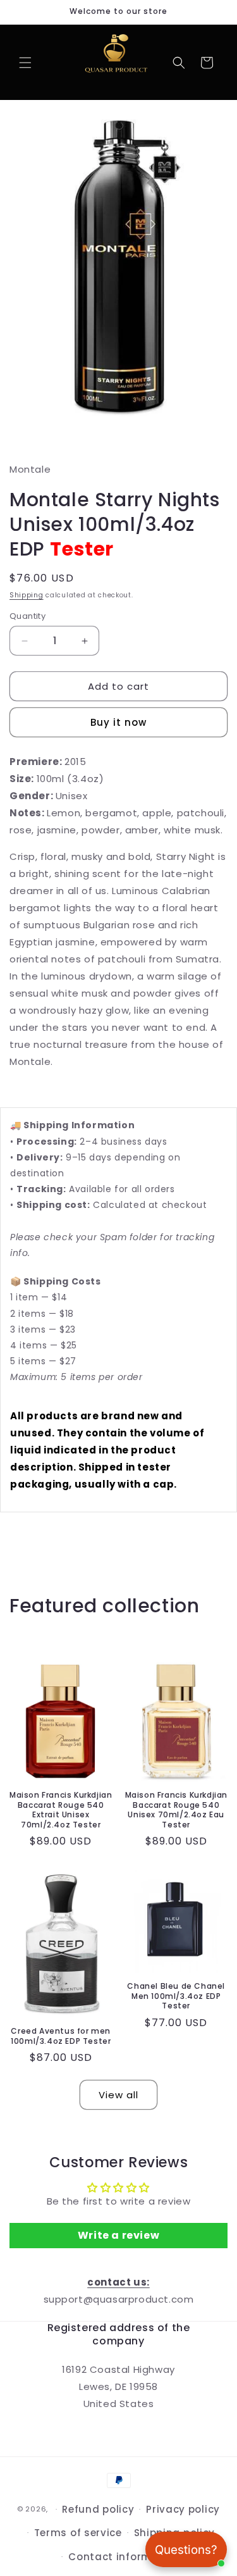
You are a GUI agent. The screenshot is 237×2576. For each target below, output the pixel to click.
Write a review (118, 2235)
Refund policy (98, 2509)
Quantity (27, 616)
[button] (25, 63)
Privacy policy (183, 2509)
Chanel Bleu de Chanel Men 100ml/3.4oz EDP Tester (176, 1996)
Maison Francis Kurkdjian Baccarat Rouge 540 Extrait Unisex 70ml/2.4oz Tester (61, 1810)
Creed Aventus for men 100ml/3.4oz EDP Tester (61, 2036)
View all (118, 2095)
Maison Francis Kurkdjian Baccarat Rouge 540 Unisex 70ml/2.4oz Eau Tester (176, 1810)
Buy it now (118, 722)
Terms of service (78, 2533)
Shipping (27, 595)
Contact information (124, 2557)
